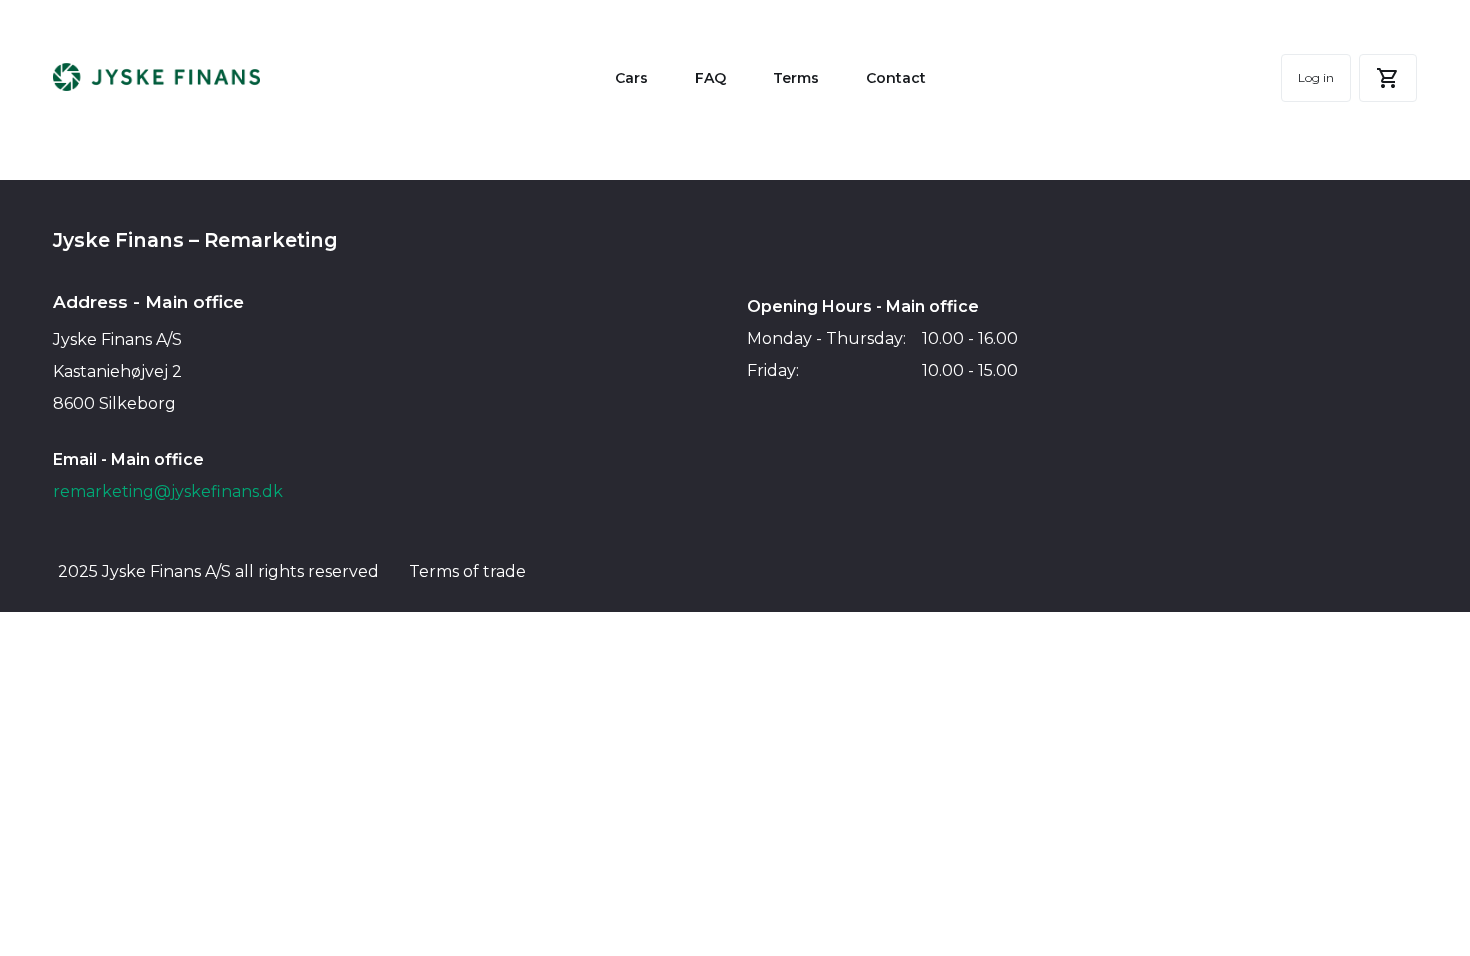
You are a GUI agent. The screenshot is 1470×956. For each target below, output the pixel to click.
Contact (896, 78)
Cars (631, 78)
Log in (1316, 77)
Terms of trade (467, 571)
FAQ (710, 78)
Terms (796, 78)
